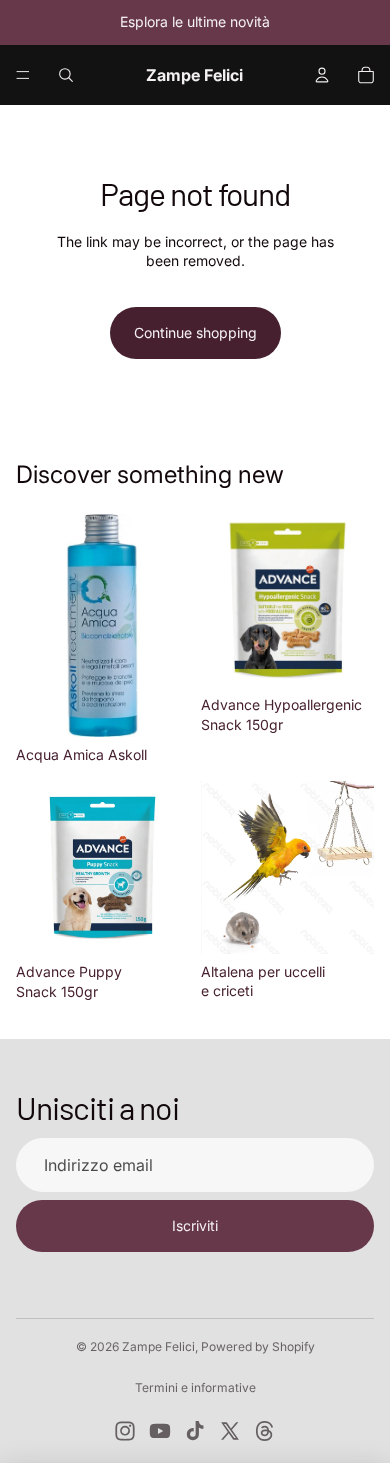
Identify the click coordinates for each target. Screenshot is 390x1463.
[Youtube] (160, 1431)
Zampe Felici (158, 1346)
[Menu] (23, 75)
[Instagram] (125, 1431)
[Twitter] (230, 1431)
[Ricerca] (66, 75)
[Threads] (265, 1431)
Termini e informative (195, 1387)
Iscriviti (195, 1225)
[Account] (322, 75)
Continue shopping (195, 332)
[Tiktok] (195, 1431)
